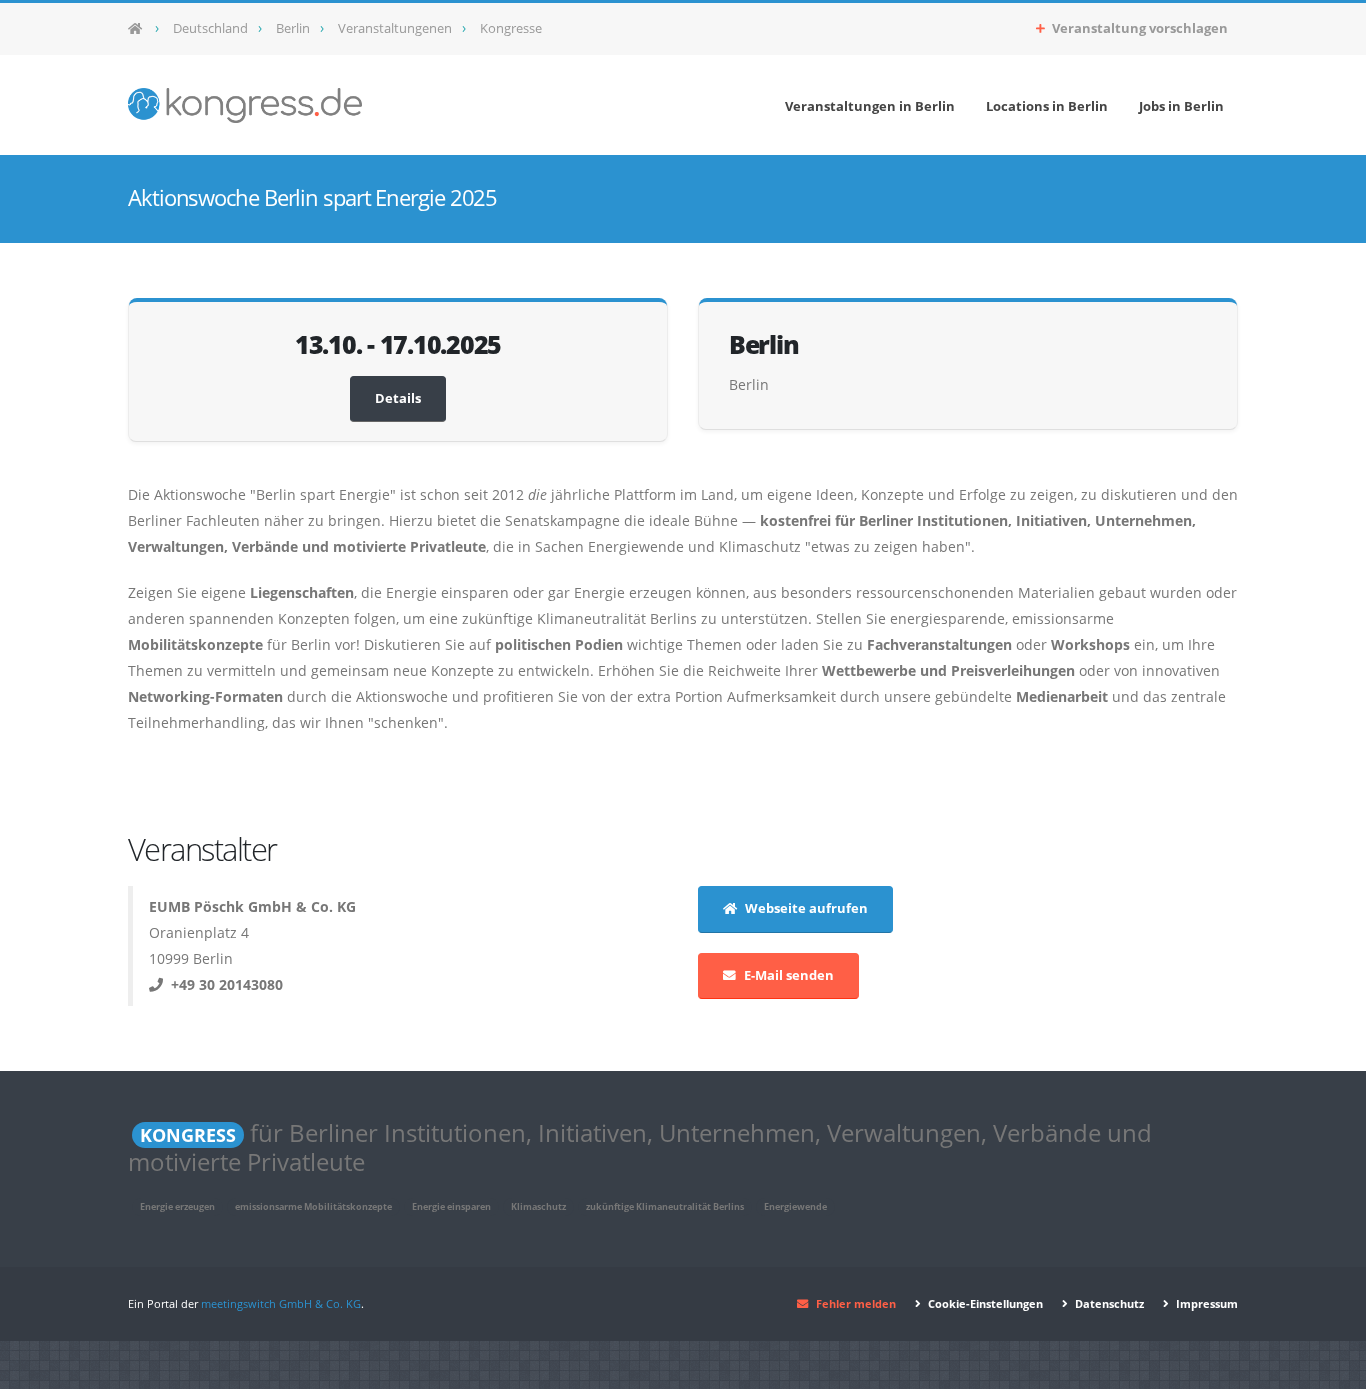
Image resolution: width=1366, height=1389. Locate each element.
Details (398, 398)
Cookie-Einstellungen (984, 1303)
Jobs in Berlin (1181, 106)
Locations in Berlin (1047, 106)
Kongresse (511, 28)
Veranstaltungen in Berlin (870, 106)
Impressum (1205, 1303)
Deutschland (210, 28)
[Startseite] (141, 29)
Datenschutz (1108, 1303)
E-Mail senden (789, 975)
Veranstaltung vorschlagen (1138, 28)
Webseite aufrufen (806, 908)
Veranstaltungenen (395, 28)
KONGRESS (188, 1135)
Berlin (293, 28)
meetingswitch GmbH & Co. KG (281, 1303)
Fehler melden (856, 1303)
